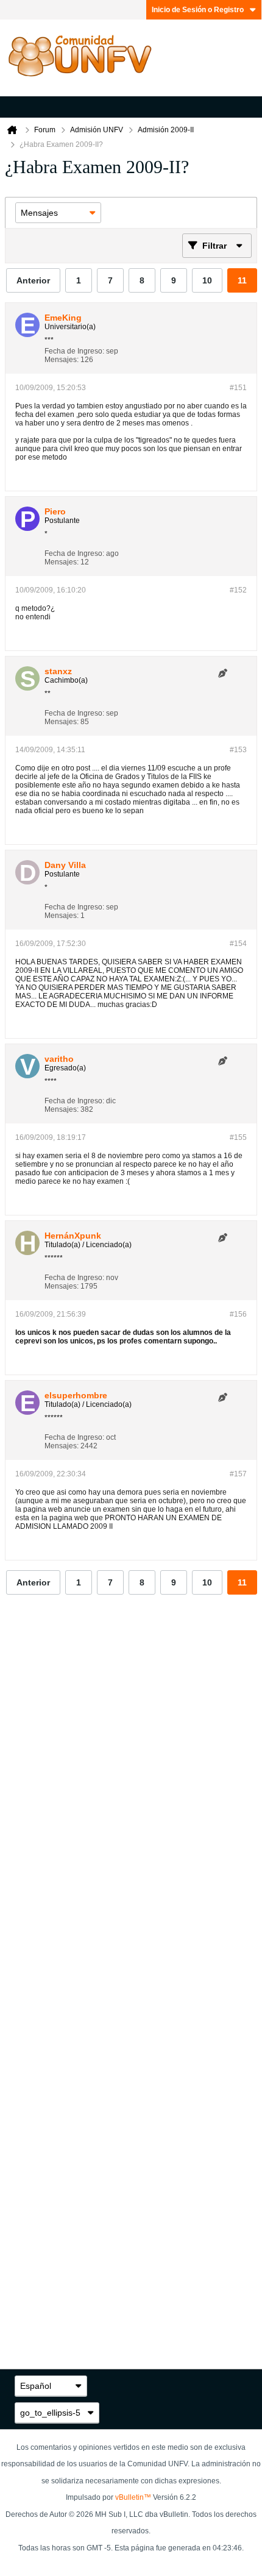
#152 (238, 590)
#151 (238, 388)
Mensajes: (62, 360)
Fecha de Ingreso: (74, 351)
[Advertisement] (131, 1797)
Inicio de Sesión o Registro (198, 10)
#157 (238, 1474)
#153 (238, 750)
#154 (238, 944)
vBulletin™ (133, 2497)
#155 (238, 1137)
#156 (238, 1314)
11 (242, 280)
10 (207, 280)
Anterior (33, 280)
